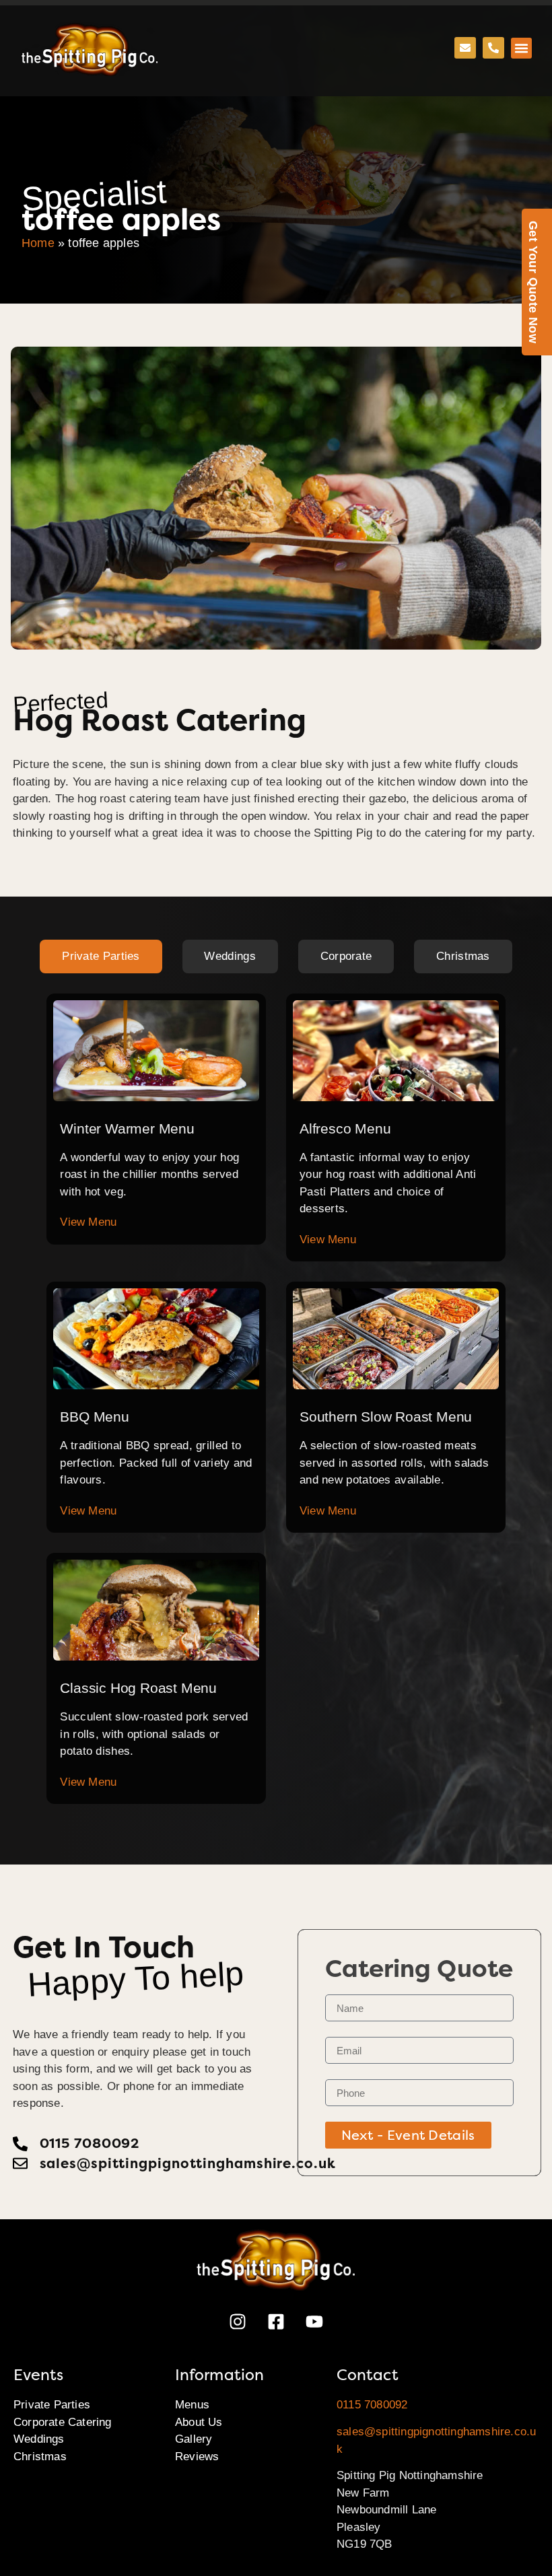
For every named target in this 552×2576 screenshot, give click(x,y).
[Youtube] (314, 2322)
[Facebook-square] (276, 2322)
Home (38, 243)
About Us (199, 2422)
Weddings (39, 2439)
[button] (522, 48)
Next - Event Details (408, 2135)
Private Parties (52, 2405)
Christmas (40, 2457)
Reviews (197, 2457)
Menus (192, 2405)
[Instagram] (238, 2322)
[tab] (101, 956)
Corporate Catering (63, 2422)
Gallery (194, 2439)
